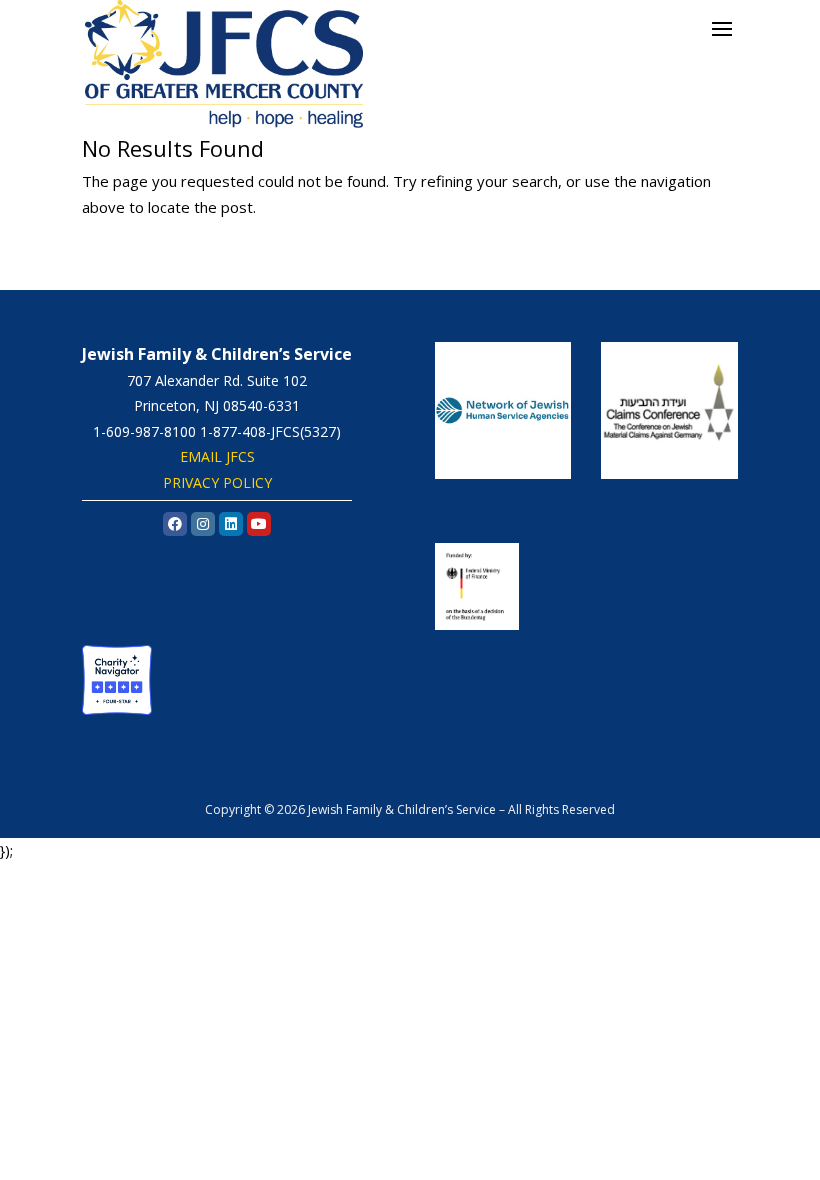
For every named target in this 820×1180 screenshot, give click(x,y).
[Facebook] (175, 524)
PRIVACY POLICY (217, 482)
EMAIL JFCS (217, 456)
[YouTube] (259, 524)
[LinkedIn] (231, 524)
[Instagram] (203, 524)
